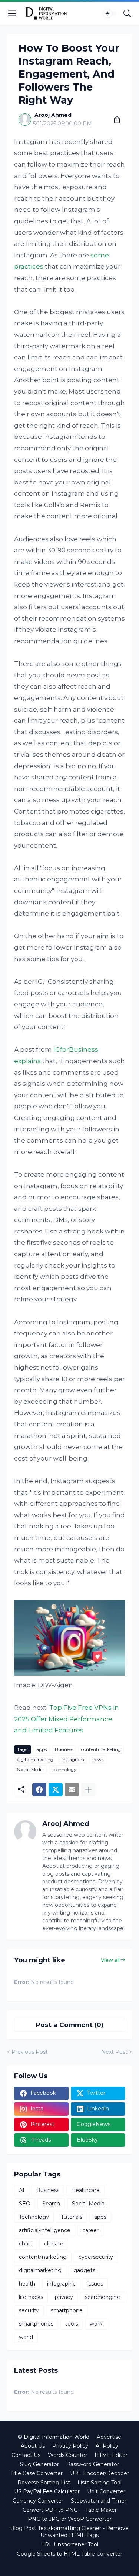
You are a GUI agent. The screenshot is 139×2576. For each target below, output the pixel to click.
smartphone (67, 2310)
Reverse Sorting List (44, 2483)
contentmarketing (101, 1749)
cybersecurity (96, 2257)
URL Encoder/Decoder (100, 2473)
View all (110, 1960)
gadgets (84, 2270)
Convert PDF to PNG (50, 2510)
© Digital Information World (54, 2437)
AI (22, 2190)
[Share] (114, 119)
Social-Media (30, 1769)
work (96, 2324)
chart (26, 2244)
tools (72, 2324)
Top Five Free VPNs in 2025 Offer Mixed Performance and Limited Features (67, 1719)
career (90, 2230)
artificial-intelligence (45, 2230)
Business (64, 1749)
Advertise (109, 2437)
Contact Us (26, 2455)
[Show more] (88, 1790)
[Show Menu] (12, 13)
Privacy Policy (70, 2446)
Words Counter (67, 2455)
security (29, 2310)
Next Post (114, 2052)
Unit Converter (106, 2491)
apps (42, 1749)
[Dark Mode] (110, 13)
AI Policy (107, 2446)
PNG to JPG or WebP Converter (70, 2519)
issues (95, 2284)
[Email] (72, 1790)
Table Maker (101, 2510)
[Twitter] (56, 1790)
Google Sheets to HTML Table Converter (69, 2554)
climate (54, 2244)
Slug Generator (39, 2464)
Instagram (73, 1759)
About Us (33, 2446)
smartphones (36, 2324)
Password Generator (93, 2464)
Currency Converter (38, 2501)
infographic (61, 2284)
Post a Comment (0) (70, 2025)
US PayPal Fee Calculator (47, 2491)
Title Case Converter (37, 2473)
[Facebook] (39, 1790)
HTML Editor (111, 2455)
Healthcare (85, 2190)
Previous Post (30, 2052)
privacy (64, 2297)
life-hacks (31, 2297)
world (26, 2337)
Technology (64, 1769)
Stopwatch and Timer (99, 2501)
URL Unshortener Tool (69, 2544)
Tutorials (72, 2217)
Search (51, 2204)
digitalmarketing (35, 1759)
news (98, 1759)
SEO (25, 2204)
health (27, 2284)
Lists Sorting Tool (100, 2483)
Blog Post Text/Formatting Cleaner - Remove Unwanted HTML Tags (69, 2532)
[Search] (127, 13)
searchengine (102, 2297)
